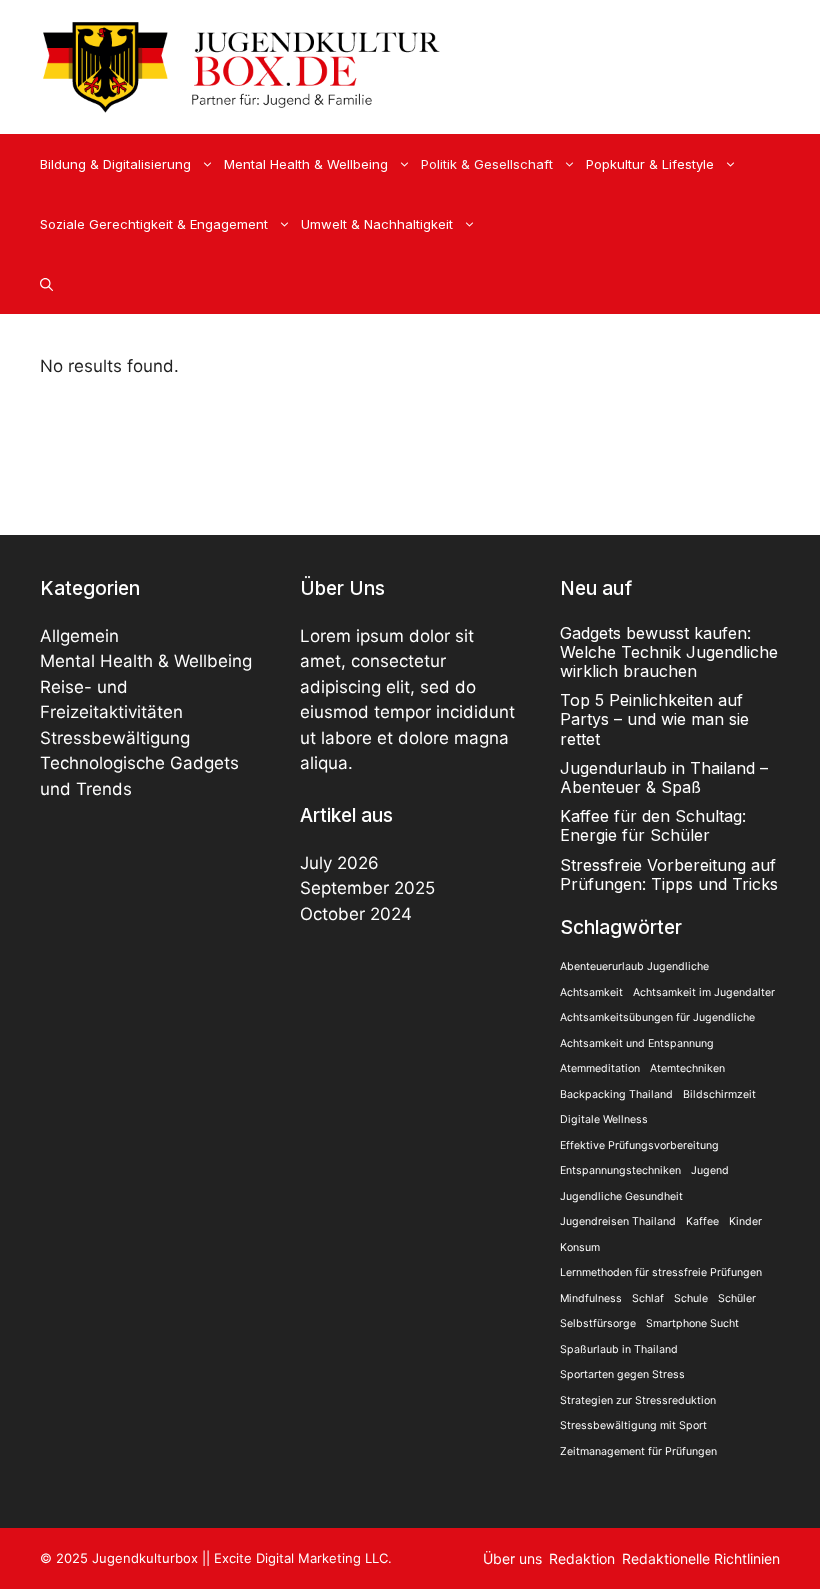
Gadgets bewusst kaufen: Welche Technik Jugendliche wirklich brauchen (669, 652)
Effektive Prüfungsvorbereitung (639, 1145)
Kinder (745, 1221)
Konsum (580, 1247)
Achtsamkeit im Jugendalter (704, 992)
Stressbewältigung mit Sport (633, 1425)
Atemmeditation (600, 1068)
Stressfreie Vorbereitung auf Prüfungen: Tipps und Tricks (669, 874)
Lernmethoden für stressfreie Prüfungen (661, 1272)
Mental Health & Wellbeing (306, 164)
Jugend (710, 1170)
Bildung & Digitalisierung (115, 164)
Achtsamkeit (591, 992)
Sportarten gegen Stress (622, 1374)
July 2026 (339, 863)
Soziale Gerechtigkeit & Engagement (154, 224)
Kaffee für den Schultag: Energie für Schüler (653, 825)
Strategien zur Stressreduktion (638, 1400)
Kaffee (702, 1221)
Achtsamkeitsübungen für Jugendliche (657, 1017)
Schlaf (648, 1298)
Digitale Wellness (604, 1119)
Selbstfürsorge (598, 1323)
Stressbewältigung (115, 738)
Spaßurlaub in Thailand (619, 1349)
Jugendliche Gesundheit (621, 1196)
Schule (691, 1298)
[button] (46, 284)
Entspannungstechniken (620, 1170)
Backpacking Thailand (616, 1094)
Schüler (737, 1298)
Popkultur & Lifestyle (650, 164)
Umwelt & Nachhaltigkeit (377, 224)
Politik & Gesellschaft (487, 164)
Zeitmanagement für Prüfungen (638, 1451)
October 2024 (356, 914)
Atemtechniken (687, 1068)
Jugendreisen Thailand (618, 1221)
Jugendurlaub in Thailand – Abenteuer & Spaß (664, 777)
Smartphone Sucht (692, 1323)
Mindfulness (591, 1298)
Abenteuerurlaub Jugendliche (634, 966)
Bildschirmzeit (719, 1094)
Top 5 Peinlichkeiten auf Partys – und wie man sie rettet (654, 719)
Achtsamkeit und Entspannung (637, 1043)
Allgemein (79, 636)
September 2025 (367, 888)
